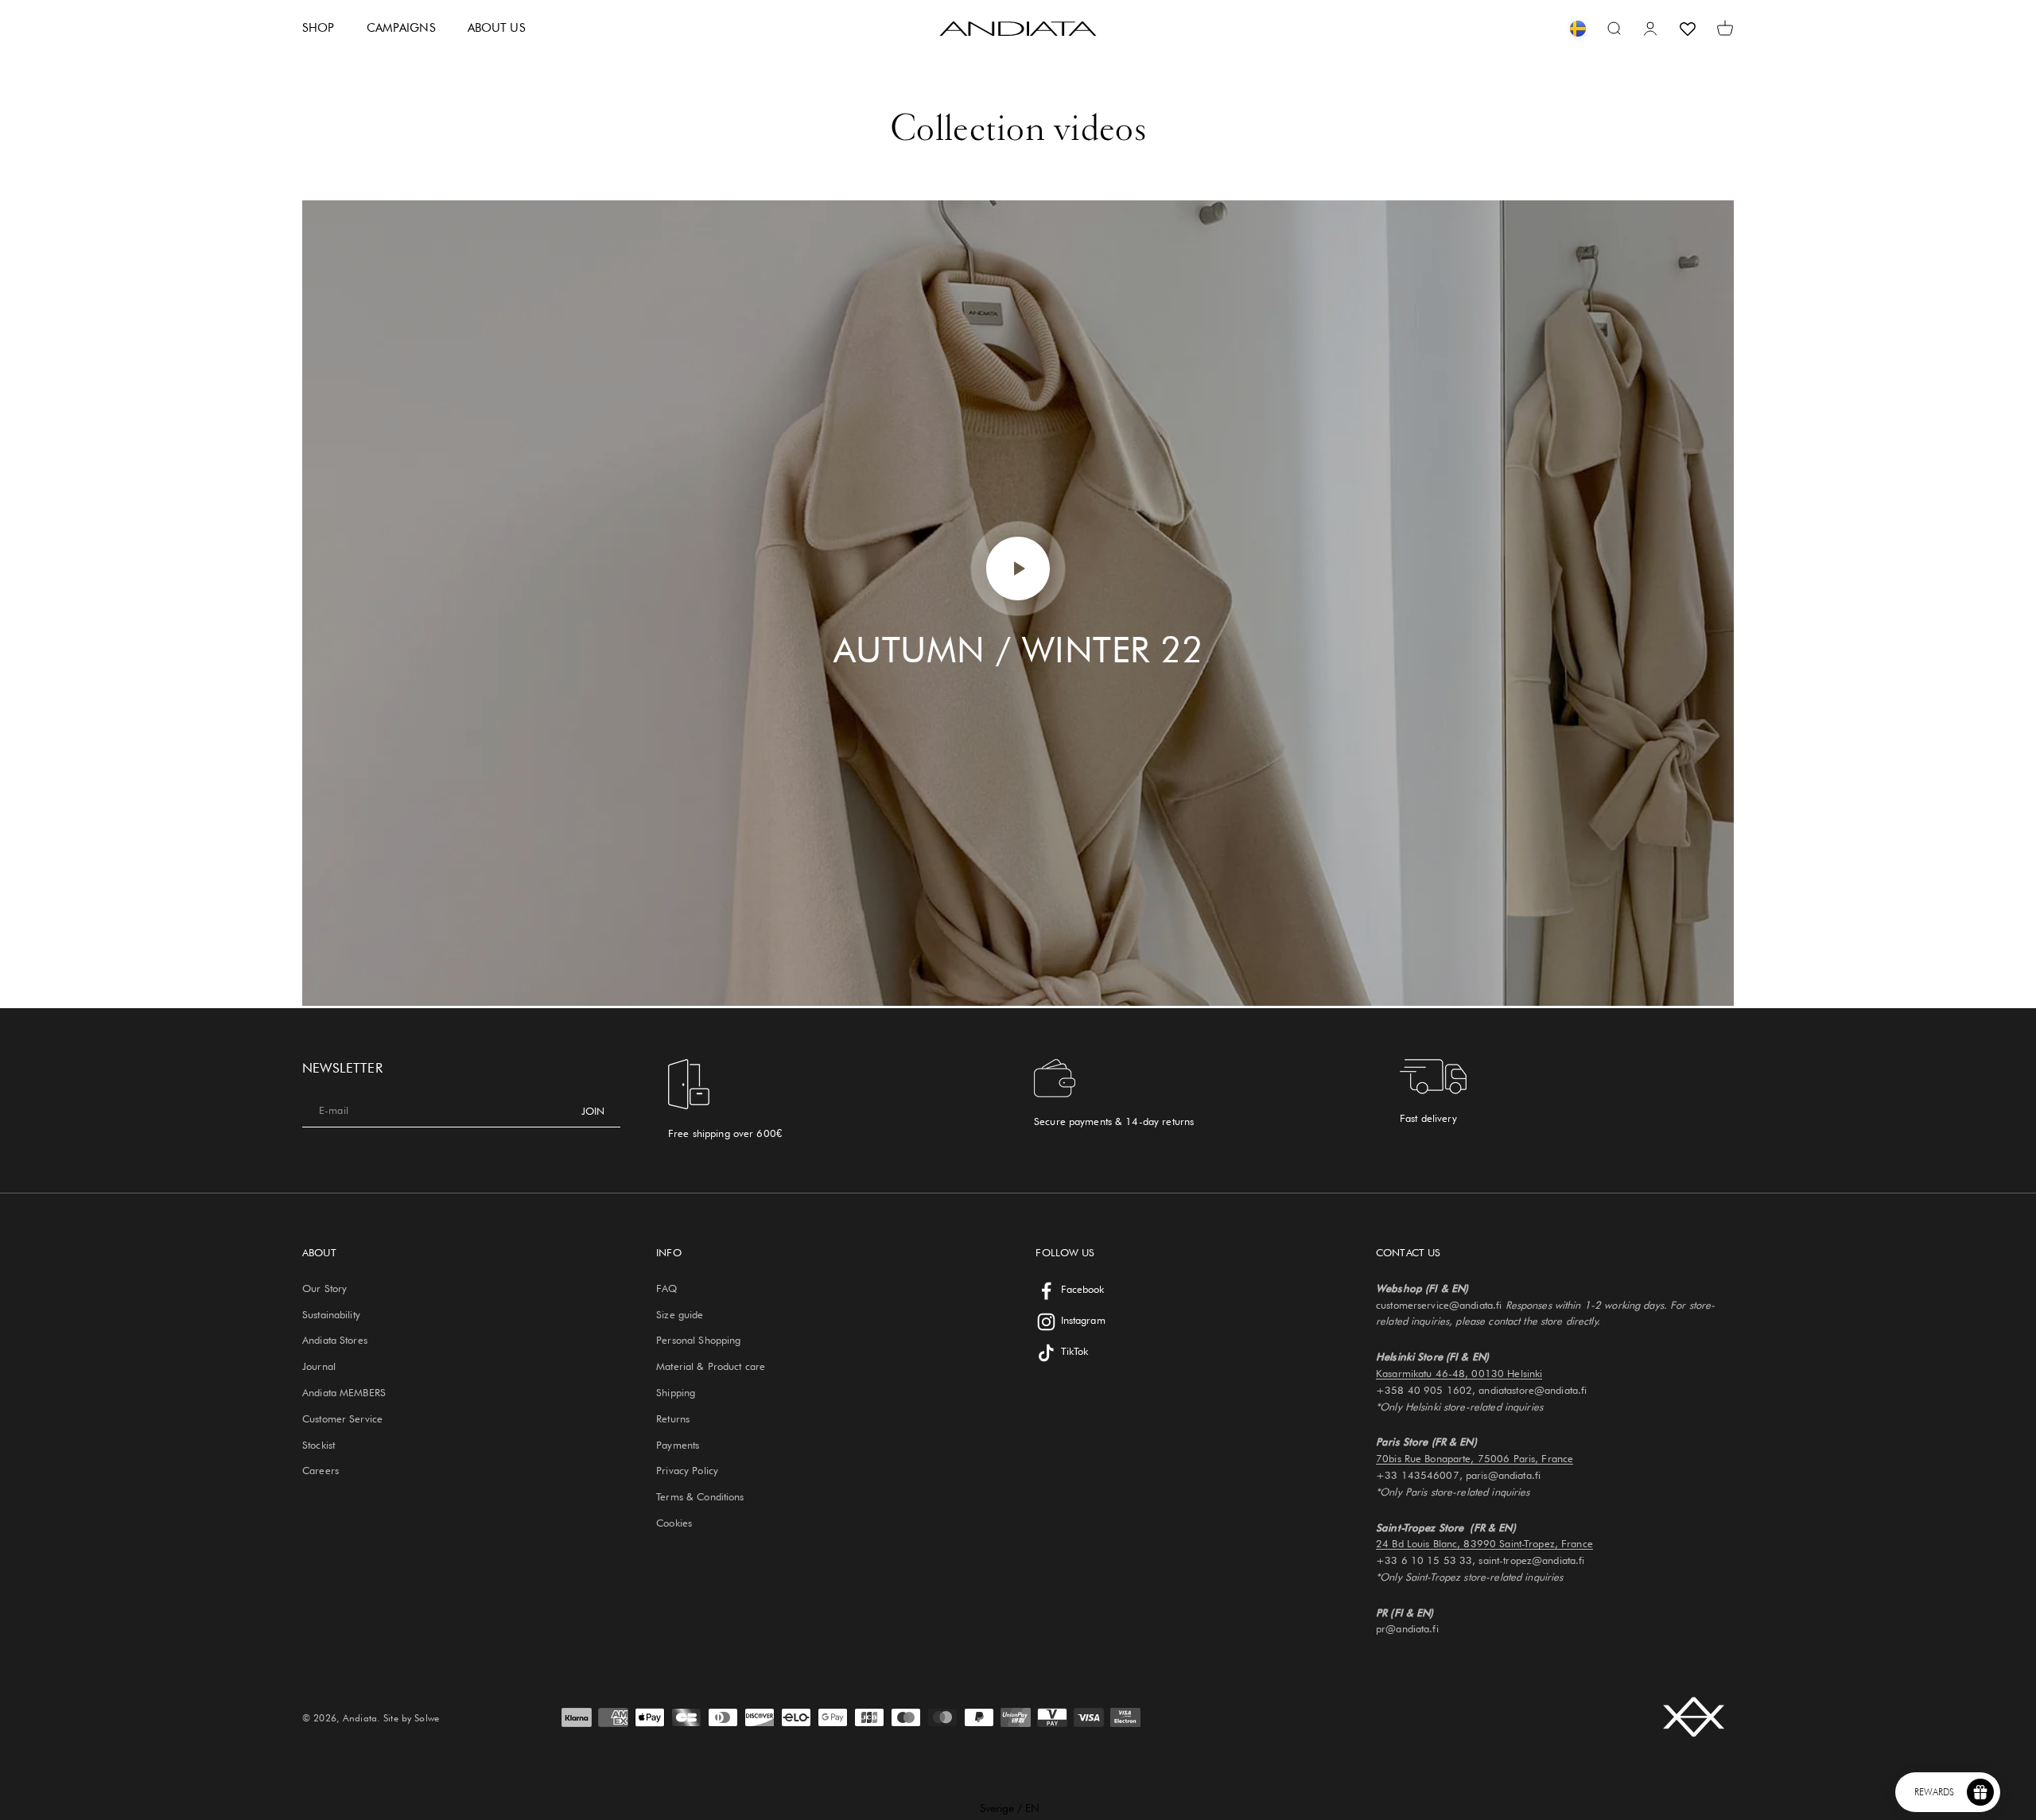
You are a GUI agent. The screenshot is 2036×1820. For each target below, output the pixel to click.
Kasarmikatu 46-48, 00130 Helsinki (1459, 1373)
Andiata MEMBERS (344, 1392)
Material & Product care (711, 1366)
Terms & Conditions (700, 1496)
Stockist (319, 1445)
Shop (319, 28)
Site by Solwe (411, 1718)
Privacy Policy (687, 1470)
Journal (319, 1366)
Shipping (676, 1392)
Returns (673, 1418)
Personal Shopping (698, 1340)
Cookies (674, 1523)
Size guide (680, 1314)
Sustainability (331, 1314)
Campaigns (401, 28)
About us (497, 28)
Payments (678, 1445)
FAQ (666, 1288)
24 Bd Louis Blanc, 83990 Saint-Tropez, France (1484, 1543)
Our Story (324, 1288)
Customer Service (342, 1418)
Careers (321, 1470)
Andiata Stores (335, 1340)
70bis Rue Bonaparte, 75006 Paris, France (1475, 1458)
